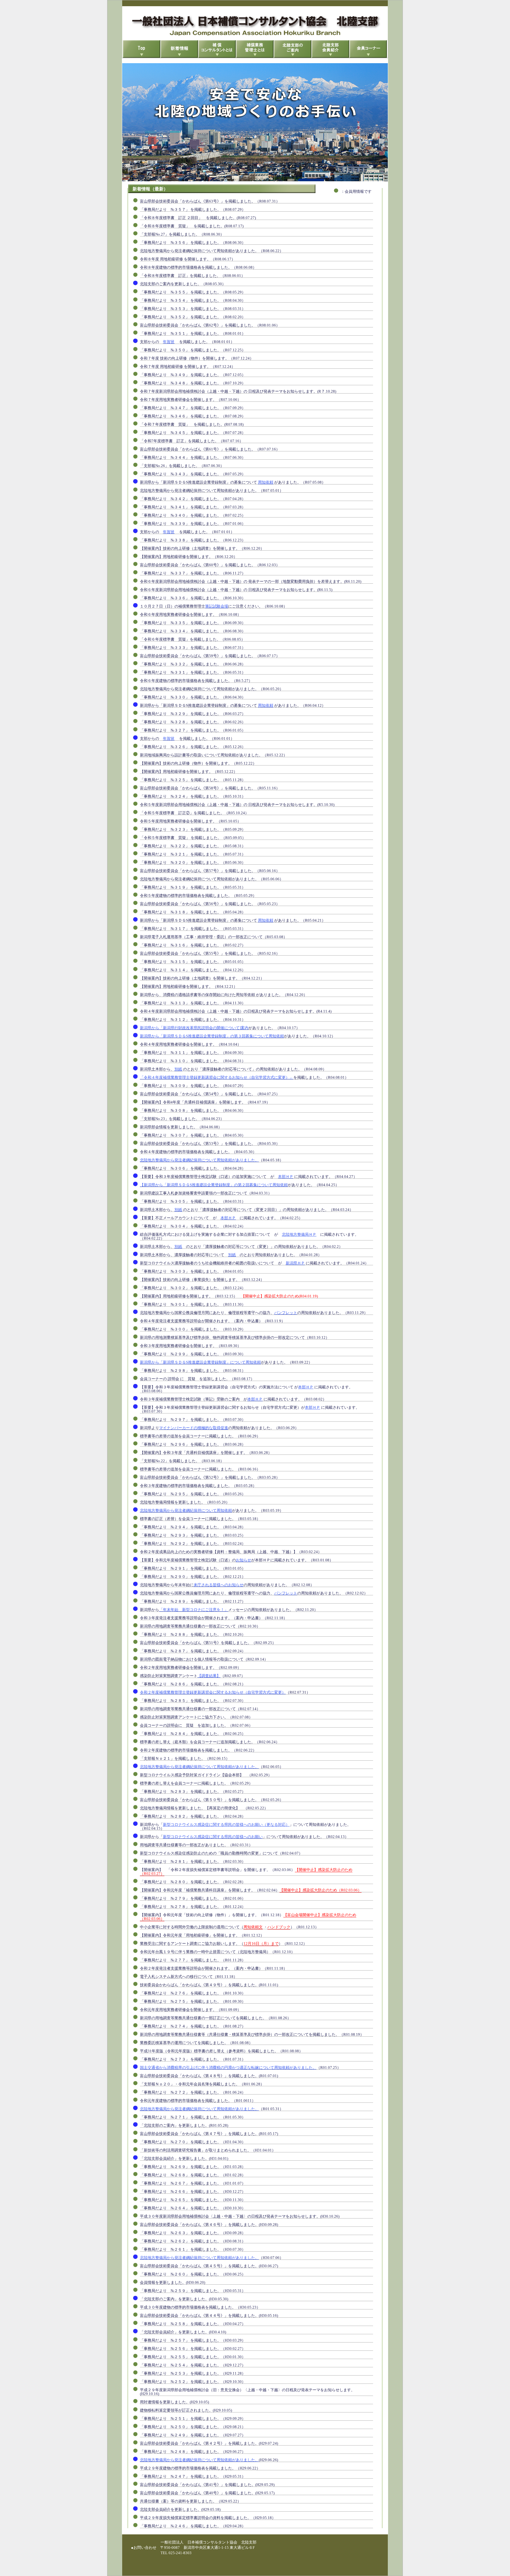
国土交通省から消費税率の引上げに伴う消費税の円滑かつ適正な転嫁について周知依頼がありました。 (228, 2068)
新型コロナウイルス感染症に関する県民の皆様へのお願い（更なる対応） (226, 1825)
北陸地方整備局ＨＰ (299, 1234)
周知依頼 (266, 482)
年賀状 (169, 342)
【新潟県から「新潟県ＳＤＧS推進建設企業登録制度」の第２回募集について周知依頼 (214, 1185)
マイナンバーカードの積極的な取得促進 (194, 1428)
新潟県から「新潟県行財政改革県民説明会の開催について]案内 (194, 1028)
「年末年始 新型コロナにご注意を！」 (194, 1610)
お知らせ (243, 1560)
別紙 (178, 1069)
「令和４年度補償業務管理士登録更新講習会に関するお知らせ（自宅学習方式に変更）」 (217, 1077)
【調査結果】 (209, 1676)
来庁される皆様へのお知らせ (219, 1585)
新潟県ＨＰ (295, 1263)
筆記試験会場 (217, 606)
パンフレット (286, 1313)
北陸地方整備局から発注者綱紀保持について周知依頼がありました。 (199, 1160)
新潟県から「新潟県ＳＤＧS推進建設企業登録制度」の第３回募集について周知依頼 (212, 1036)
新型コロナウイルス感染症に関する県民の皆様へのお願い (213, 1837)
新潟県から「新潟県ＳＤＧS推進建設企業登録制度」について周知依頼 (200, 1362)
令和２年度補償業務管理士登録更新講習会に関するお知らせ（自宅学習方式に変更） (213, 1692)
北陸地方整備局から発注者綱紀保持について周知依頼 (186, 1510)
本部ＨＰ (286, 1177)
